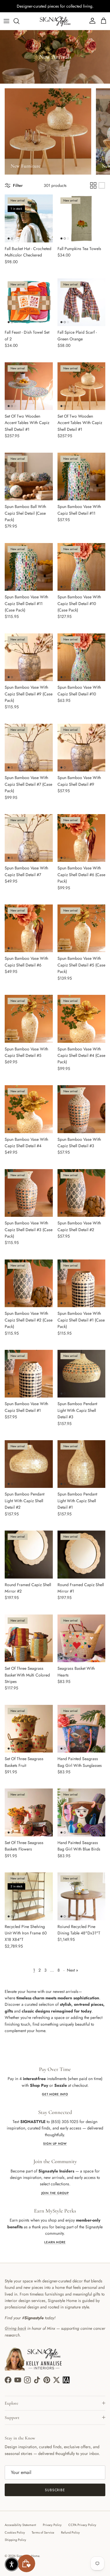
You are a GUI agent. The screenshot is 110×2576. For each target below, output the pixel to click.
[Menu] (6, 21)
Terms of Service (43, 2532)
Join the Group (55, 2193)
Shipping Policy (15, 2540)
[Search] (19, 21)
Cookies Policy (15, 2532)
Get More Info (55, 2094)
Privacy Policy (52, 2525)
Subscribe (55, 2490)
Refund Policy (70, 2532)
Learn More (55, 2242)
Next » (72, 1970)
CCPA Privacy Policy (82, 2525)
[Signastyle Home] (55, 21)
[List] (102, 185)
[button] (12, 2564)
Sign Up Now (55, 2144)
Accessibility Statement (20, 2525)
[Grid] (93, 185)
